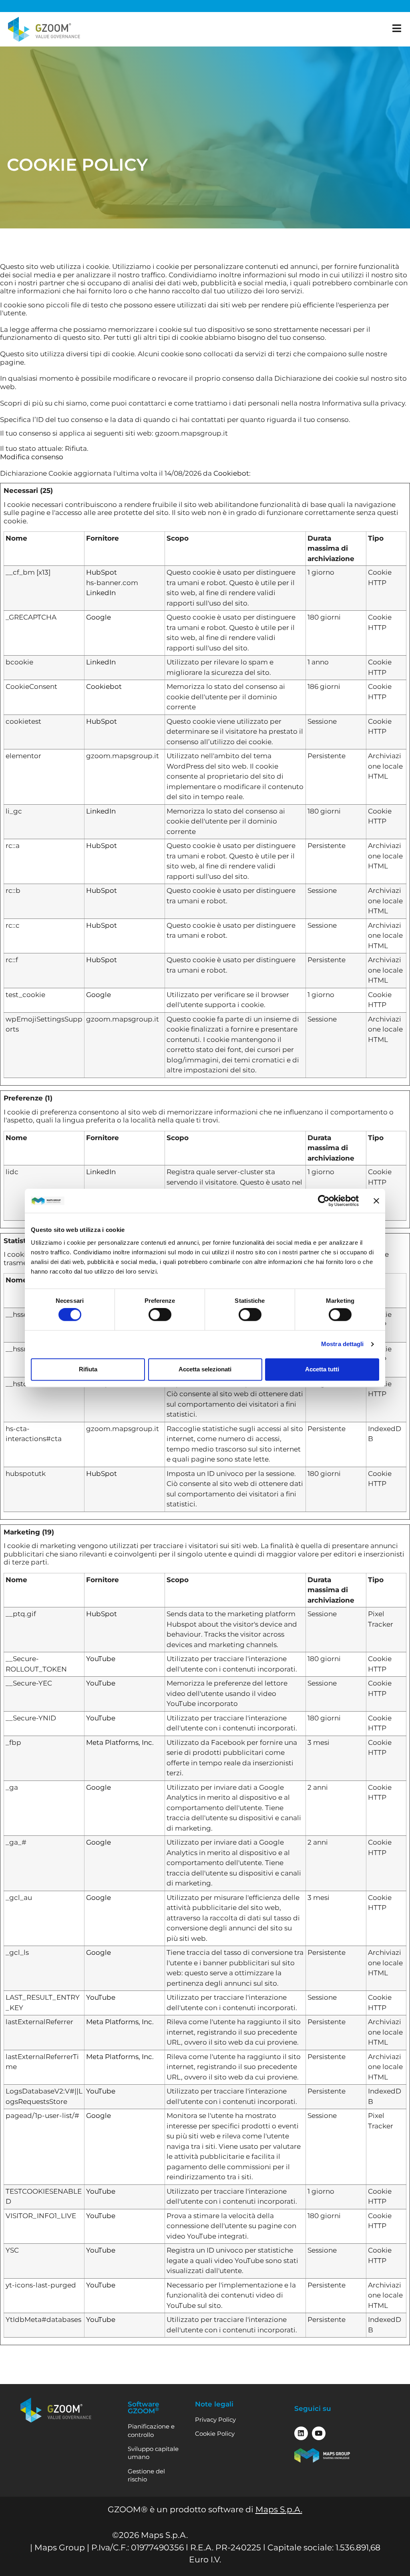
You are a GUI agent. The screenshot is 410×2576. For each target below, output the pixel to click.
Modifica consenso (32, 457)
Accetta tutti (322, 1369)
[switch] (160, 1315)
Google (98, 617)
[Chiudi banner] (376, 1201)
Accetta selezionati (205, 1369)
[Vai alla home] (44, 29)
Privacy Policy (215, 2420)
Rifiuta (88, 1369)
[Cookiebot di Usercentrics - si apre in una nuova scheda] (324, 1201)
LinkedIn (101, 593)
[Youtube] (319, 2433)
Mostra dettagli (343, 1344)
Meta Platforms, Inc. (120, 1742)
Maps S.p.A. (279, 2509)
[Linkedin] (301, 2433)
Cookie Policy (215, 2434)
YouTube (101, 1659)
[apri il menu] (397, 28)
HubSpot (101, 572)
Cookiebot (231, 473)
